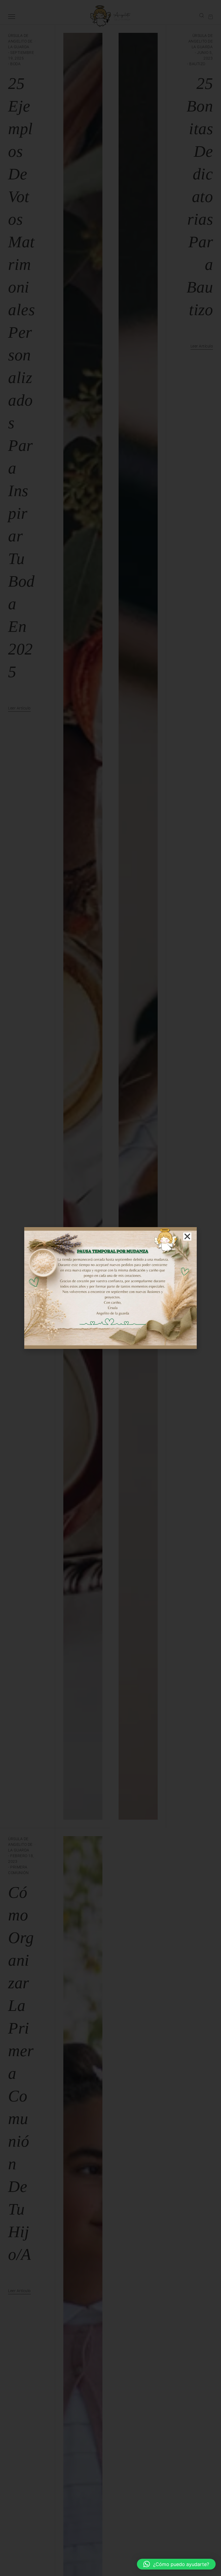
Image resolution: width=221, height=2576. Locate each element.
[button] (176, 2564)
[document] (110, 1288)
